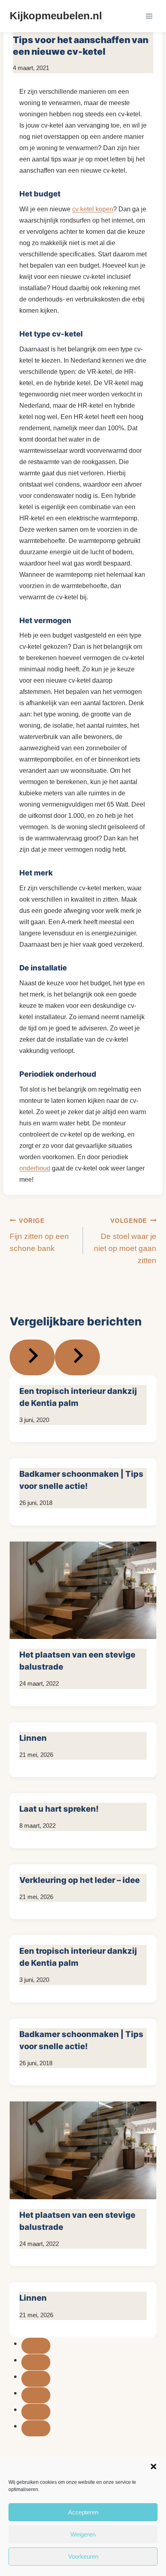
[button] (154, 2467)
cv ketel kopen (93, 209)
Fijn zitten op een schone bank (39, 1235)
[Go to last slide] (32, 1357)
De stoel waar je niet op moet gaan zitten (125, 1241)
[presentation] (83, 1590)
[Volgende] (77, 1357)
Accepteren (83, 2512)
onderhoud (35, 1168)
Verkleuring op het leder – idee (80, 1880)
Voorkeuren (83, 2556)
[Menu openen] (149, 16)
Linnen (33, 1738)
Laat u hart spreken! (59, 1809)
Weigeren (83, 2534)
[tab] (36, 2346)
